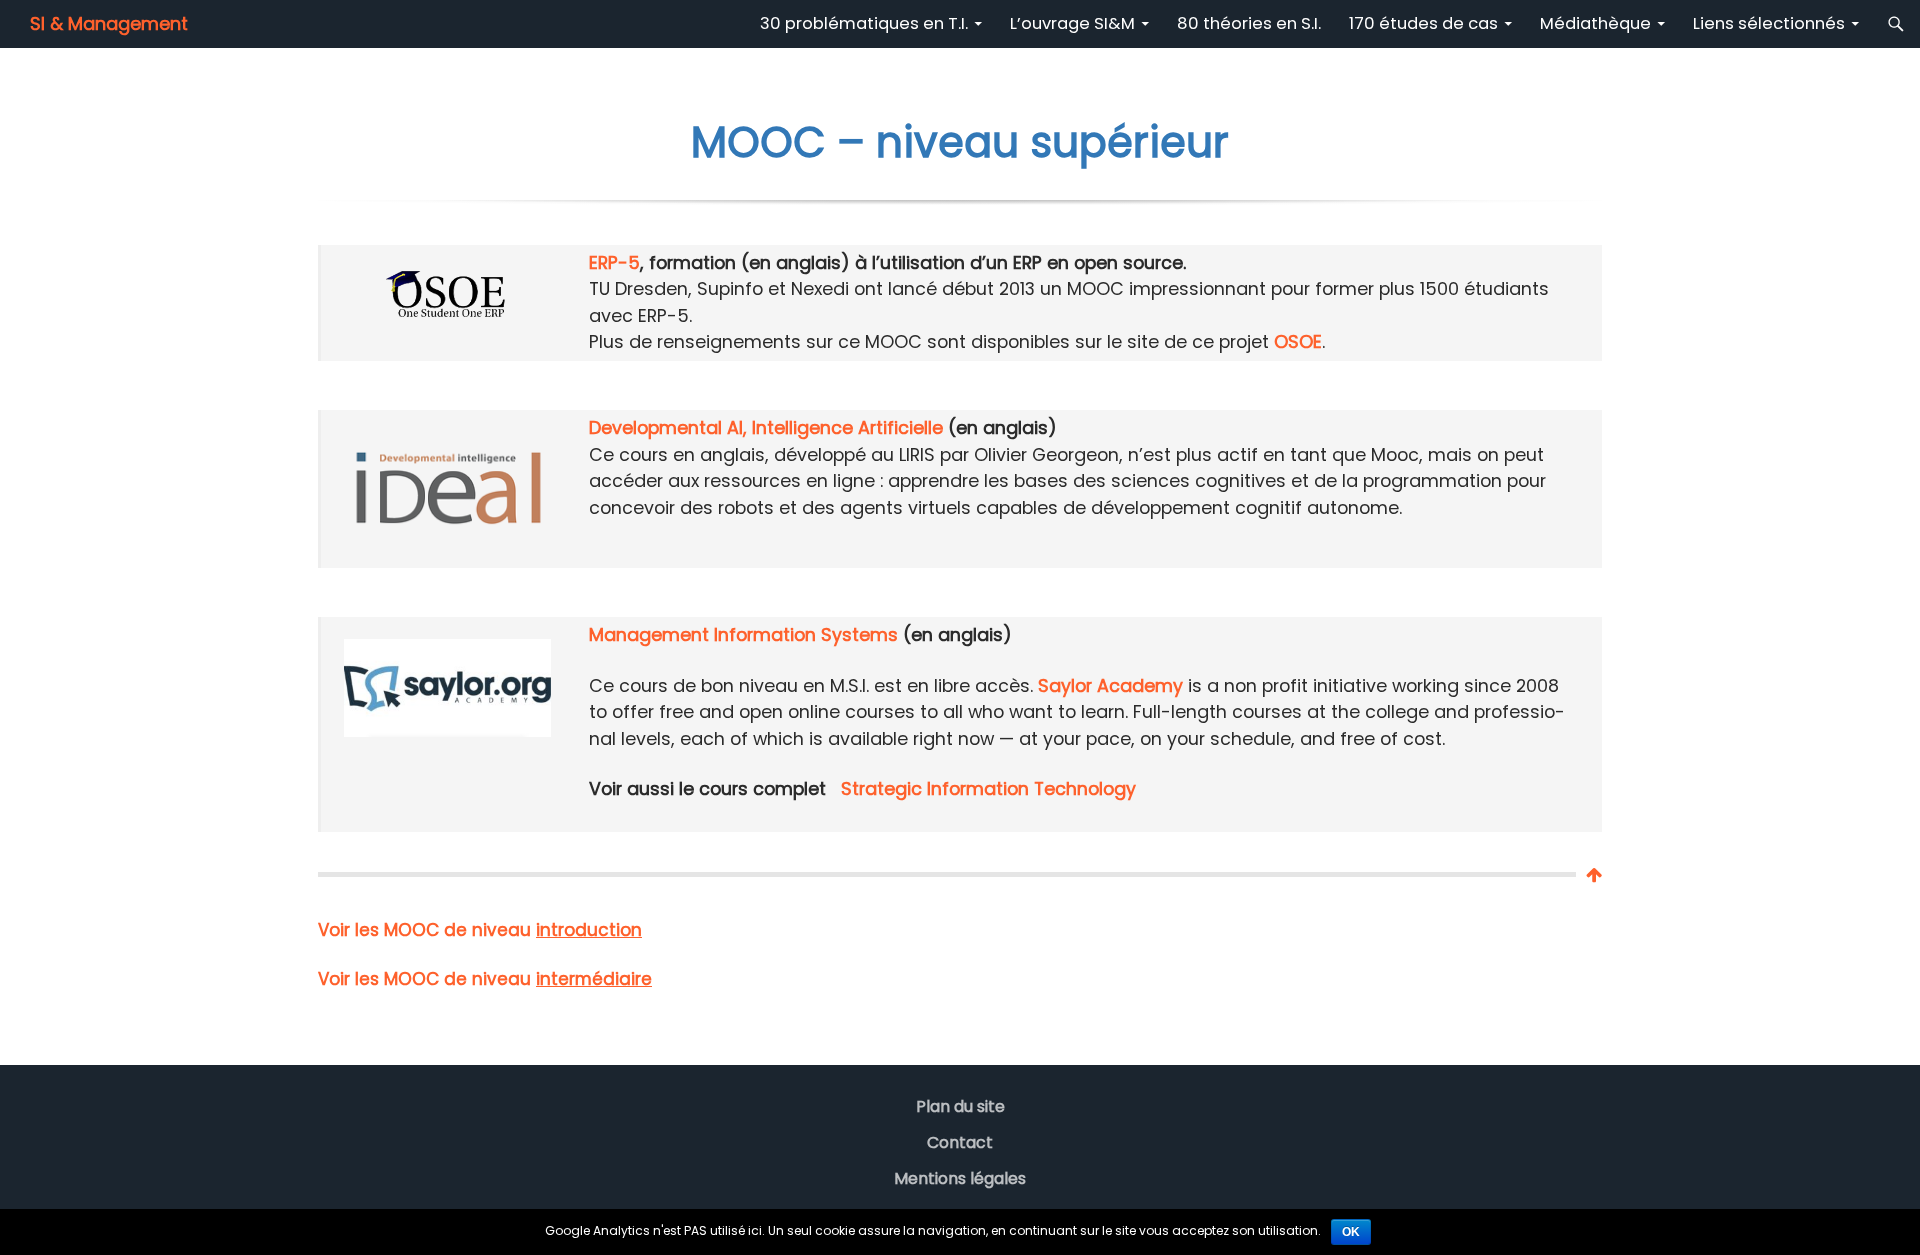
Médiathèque (1595, 23)
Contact (960, 1142)
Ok (1351, 1232)
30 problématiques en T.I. (864, 23)
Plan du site (960, 1106)
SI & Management (109, 23)
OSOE (1298, 341)
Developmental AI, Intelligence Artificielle (766, 427)
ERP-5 (614, 262)
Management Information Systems (743, 634)
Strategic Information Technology (988, 788)
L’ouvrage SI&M (1072, 23)
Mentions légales (960, 1178)
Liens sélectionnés (1769, 23)
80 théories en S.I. (1249, 23)
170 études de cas (1423, 23)
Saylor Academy (1110, 685)
